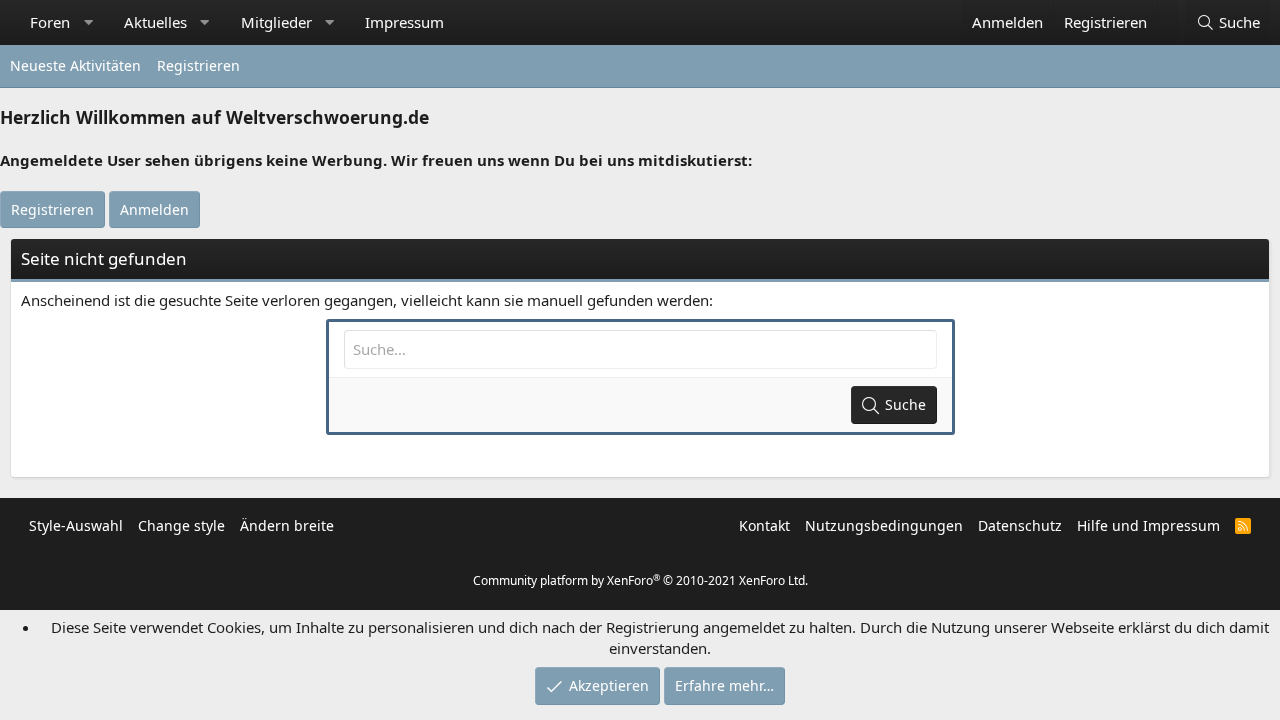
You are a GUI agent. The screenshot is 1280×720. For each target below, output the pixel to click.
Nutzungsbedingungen (884, 525)
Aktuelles (155, 22)
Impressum (404, 22)
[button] (88, 22)
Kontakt (764, 525)
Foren (50, 22)
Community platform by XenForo (640, 580)
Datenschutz (1020, 525)
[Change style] (1167, 12)
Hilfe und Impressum (1148, 525)
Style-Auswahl (76, 525)
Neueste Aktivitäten (75, 65)
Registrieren (198, 65)
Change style (181, 525)
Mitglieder (276, 22)
